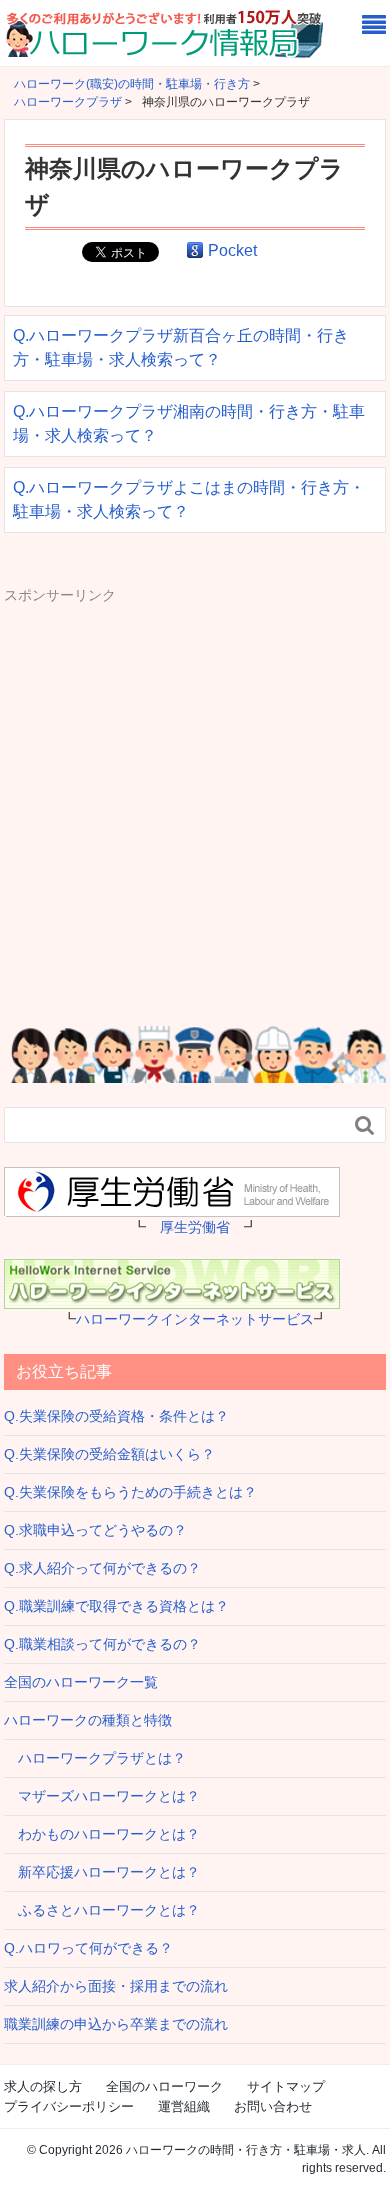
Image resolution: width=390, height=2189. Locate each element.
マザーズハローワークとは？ (102, 1796)
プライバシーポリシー (69, 2106)
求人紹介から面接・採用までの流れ (116, 1986)
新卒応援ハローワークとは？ (102, 1872)
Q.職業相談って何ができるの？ (102, 1644)
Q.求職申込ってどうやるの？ (95, 1530)
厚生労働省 (195, 1227)
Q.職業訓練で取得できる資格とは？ (116, 1606)
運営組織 (184, 2106)
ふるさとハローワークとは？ (102, 1910)
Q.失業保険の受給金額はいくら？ (109, 1454)
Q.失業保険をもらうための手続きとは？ (130, 1492)
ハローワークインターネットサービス (195, 1319)
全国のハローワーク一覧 (81, 1682)
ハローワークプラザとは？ (95, 1758)
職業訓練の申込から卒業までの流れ (116, 2024)
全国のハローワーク (164, 2086)
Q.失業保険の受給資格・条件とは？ (116, 1416)
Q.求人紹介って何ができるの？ (102, 1568)
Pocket (232, 250)
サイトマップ (286, 2086)
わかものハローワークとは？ (102, 1834)
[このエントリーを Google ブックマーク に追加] (195, 250)
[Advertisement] (195, 801)
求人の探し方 (43, 2086)
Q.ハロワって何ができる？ (88, 1948)
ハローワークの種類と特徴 (88, 1720)
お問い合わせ (273, 2106)
